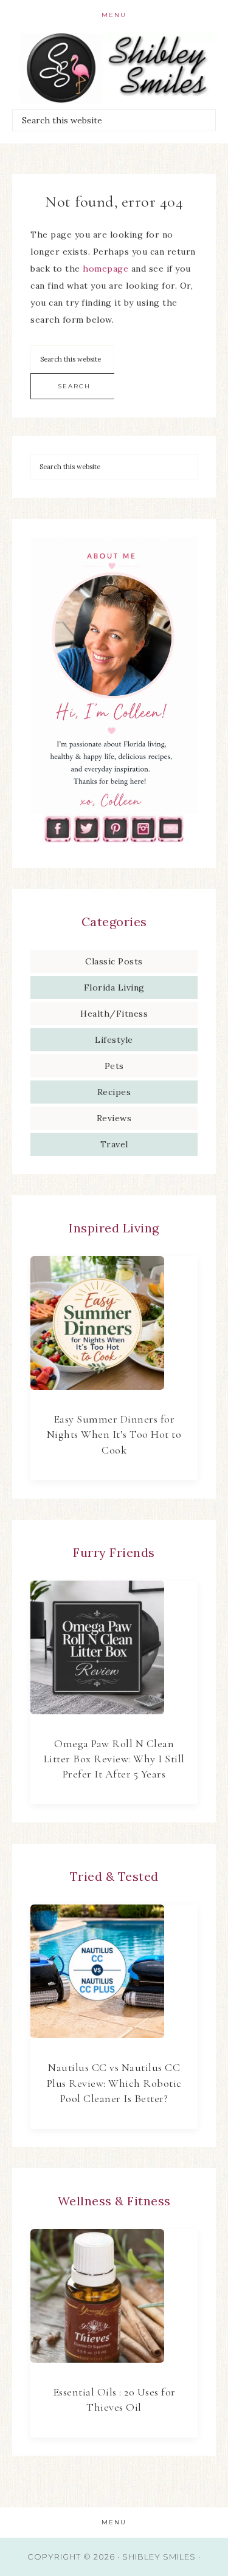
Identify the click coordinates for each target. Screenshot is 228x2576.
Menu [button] (114, 15)
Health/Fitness (114, 1014)
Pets (114, 1066)
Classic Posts (114, 961)
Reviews (114, 1118)
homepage (105, 269)
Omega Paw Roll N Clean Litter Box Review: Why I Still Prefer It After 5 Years (114, 1759)
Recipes (114, 1092)
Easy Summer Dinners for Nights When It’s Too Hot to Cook (114, 1434)
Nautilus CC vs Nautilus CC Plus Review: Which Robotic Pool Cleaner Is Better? (114, 2083)
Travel (114, 1144)
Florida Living (114, 987)
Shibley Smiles (114, 68)
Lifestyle (114, 1040)
